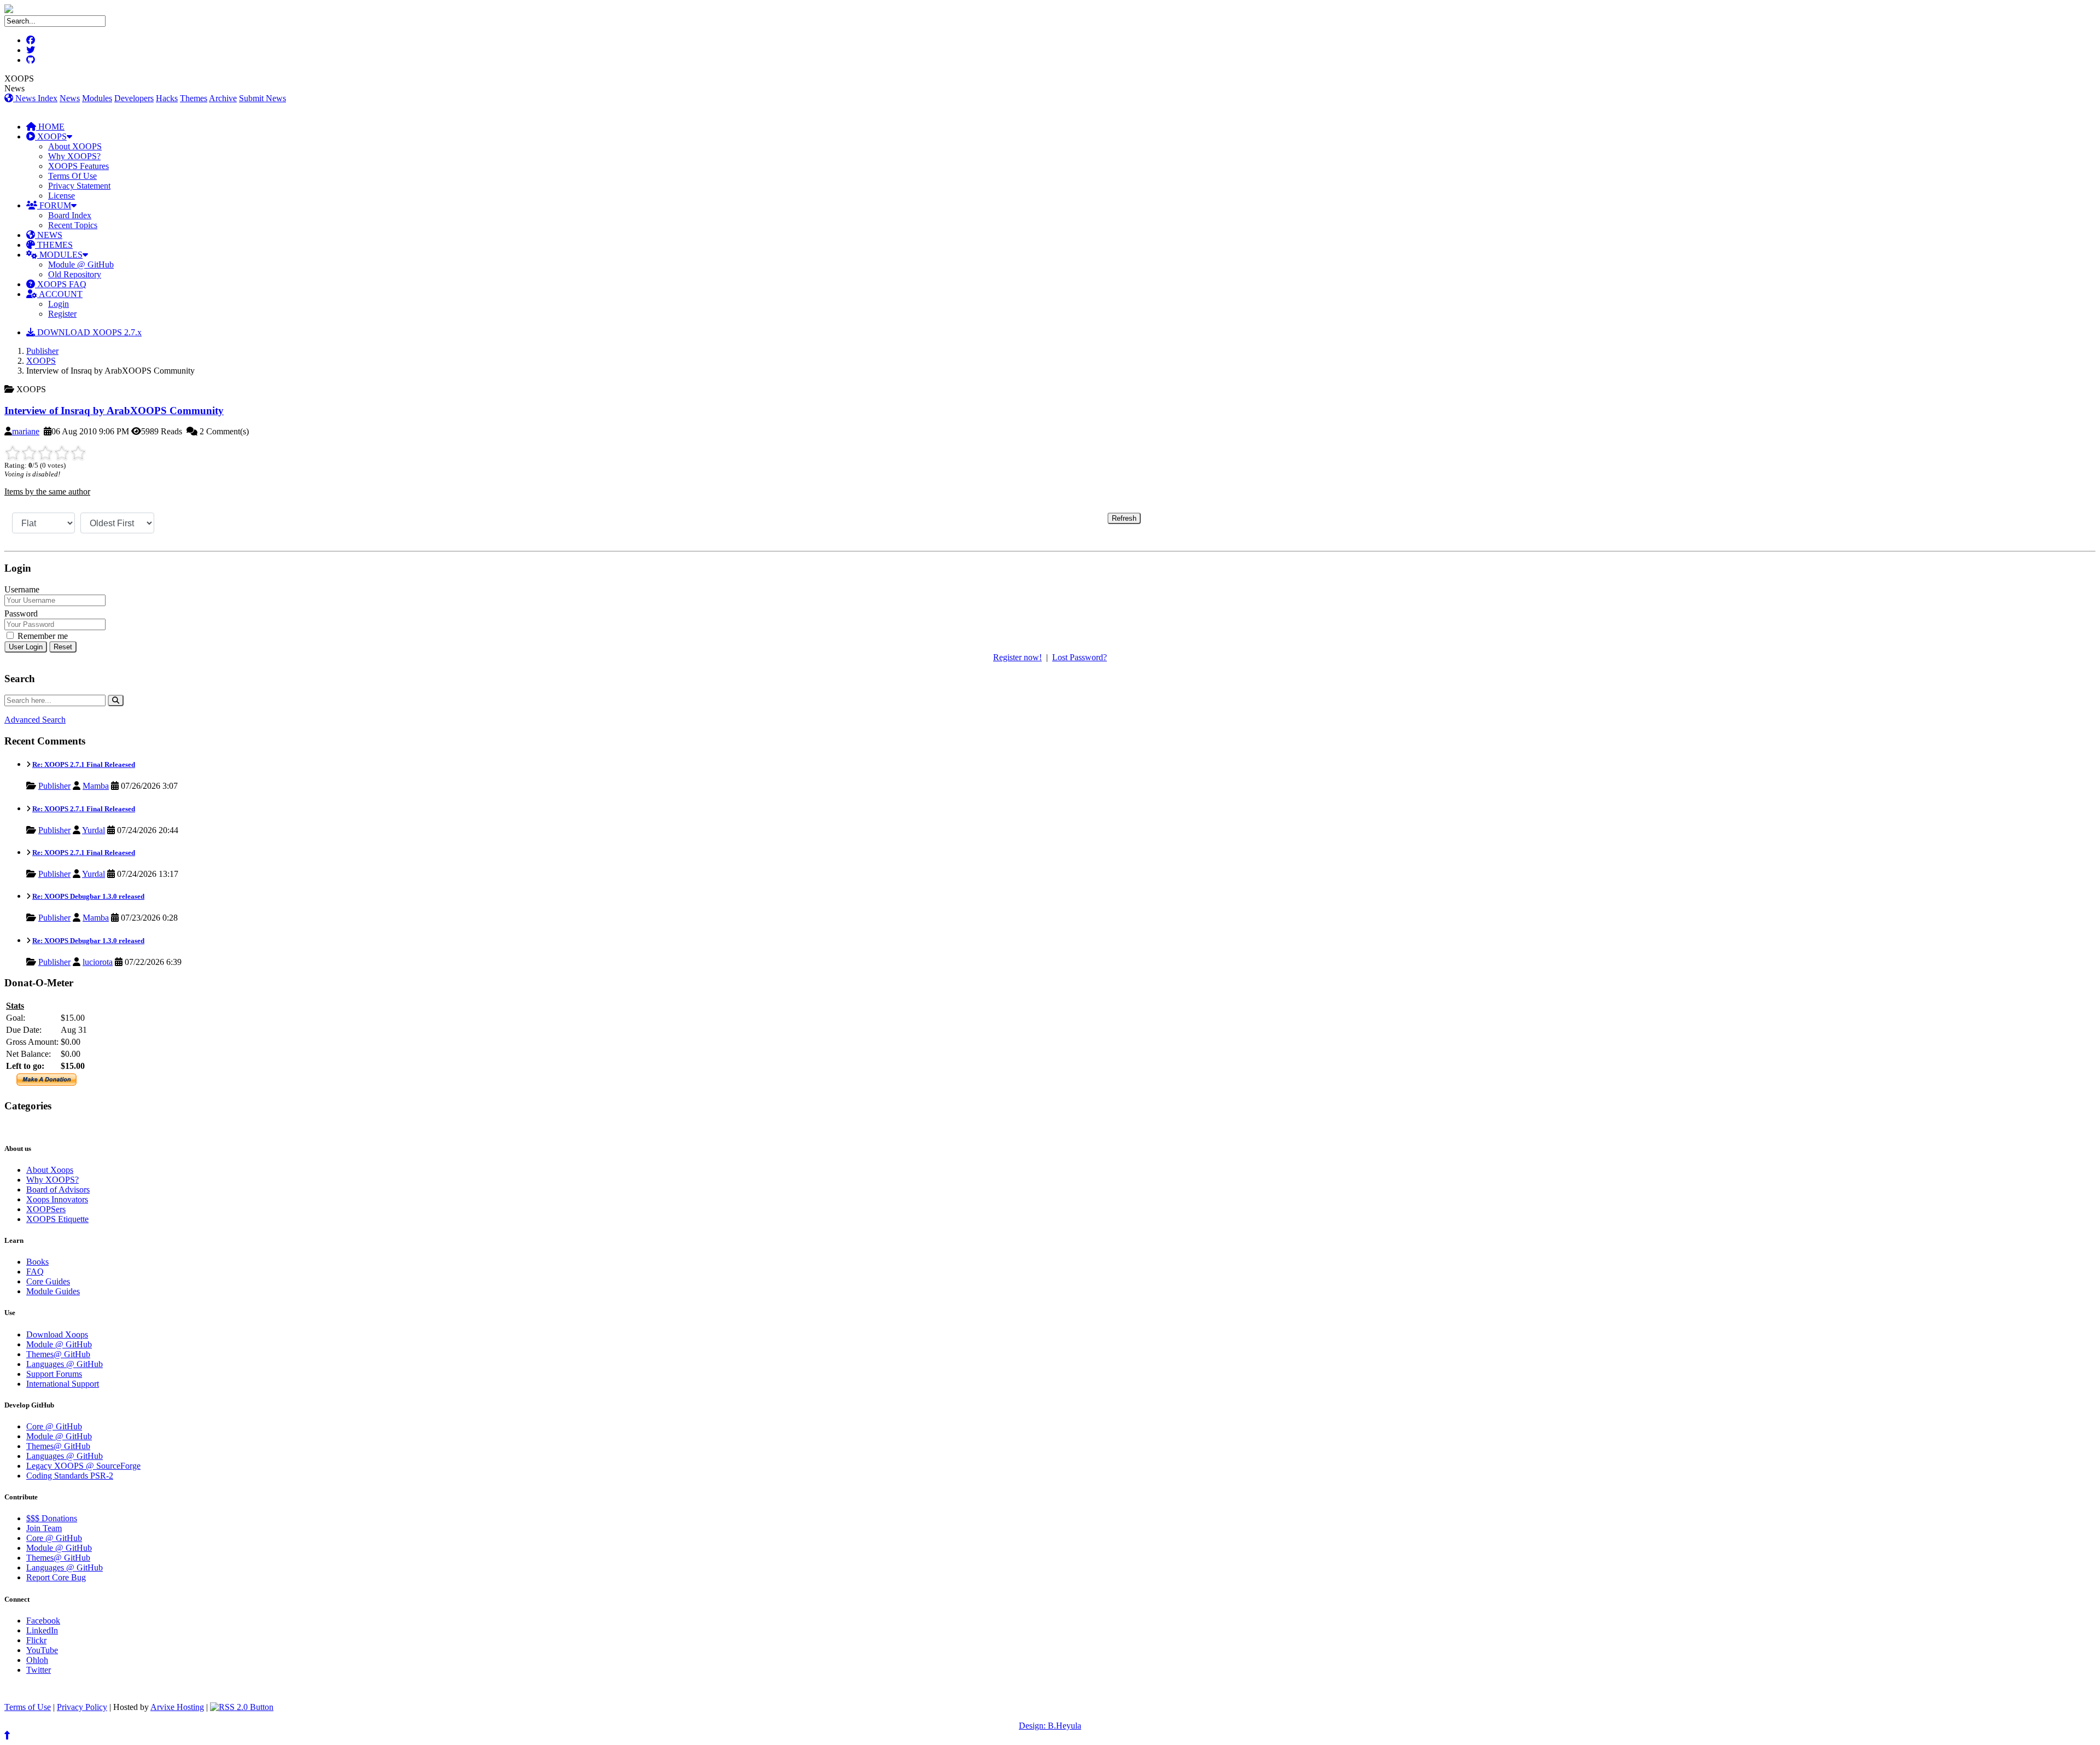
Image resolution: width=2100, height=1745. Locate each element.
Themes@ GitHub (58, 1354)
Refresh (1124, 518)
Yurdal (94, 830)
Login (59, 304)
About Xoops (50, 1170)
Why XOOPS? (74, 156)
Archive (223, 98)
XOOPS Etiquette (57, 1219)
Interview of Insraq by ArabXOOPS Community (114, 411)
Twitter (39, 1670)
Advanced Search (35, 720)
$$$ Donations (52, 1518)
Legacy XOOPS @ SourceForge (83, 1466)
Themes (194, 98)
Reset (63, 647)
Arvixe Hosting (177, 1707)
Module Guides (53, 1291)
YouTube (42, 1650)
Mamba (96, 786)
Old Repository (75, 274)
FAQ (35, 1272)
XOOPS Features (78, 166)
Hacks (167, 98)
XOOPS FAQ (61, 284)
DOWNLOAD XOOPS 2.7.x (88, 332)
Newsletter (55, 1127)
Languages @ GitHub (65, 1364)
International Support (63, 1384)
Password (21, 613)
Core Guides (48, 1281)
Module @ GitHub (81, 264)
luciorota (98, 962)
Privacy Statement (79, 186)
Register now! (1017, 657)
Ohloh (37, 1660)
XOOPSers (46, 1209)
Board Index (70, 215)
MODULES (60, 255)
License (62, 196)
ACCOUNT (60, 294)
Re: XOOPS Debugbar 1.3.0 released (88, 896)
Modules (97, 98)
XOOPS (51, 136)
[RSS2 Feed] (242, 1707)
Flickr (36, 1640)
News (70, 98)
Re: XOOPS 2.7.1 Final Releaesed (84, 764)
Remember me (42, 636)
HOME (50, 127)
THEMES (54, 245)
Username (22, 589)
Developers (134, 98)
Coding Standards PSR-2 (70, 1476)
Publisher (42, 351)
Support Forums (54, 1374)
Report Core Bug (56, 1577)
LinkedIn (42, 1630)
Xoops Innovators (57, 1199)
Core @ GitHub (54, 1426)
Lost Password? (1080, 657)
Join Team (44, 1528)
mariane (26, 431)
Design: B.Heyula (1050, 1726)
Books (37, 1262)
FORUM (54, 205)
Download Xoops (57, 1334)
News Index (35, 98)
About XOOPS (75, 146)
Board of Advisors (58, 1189)
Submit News (262, 98)
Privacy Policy (82, 1707)
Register (62, 314)
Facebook (43, 1621)
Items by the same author (47, 491)
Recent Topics (73, 225)
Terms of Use (28, 1707)
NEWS (49, 235)
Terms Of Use (72, 176)
